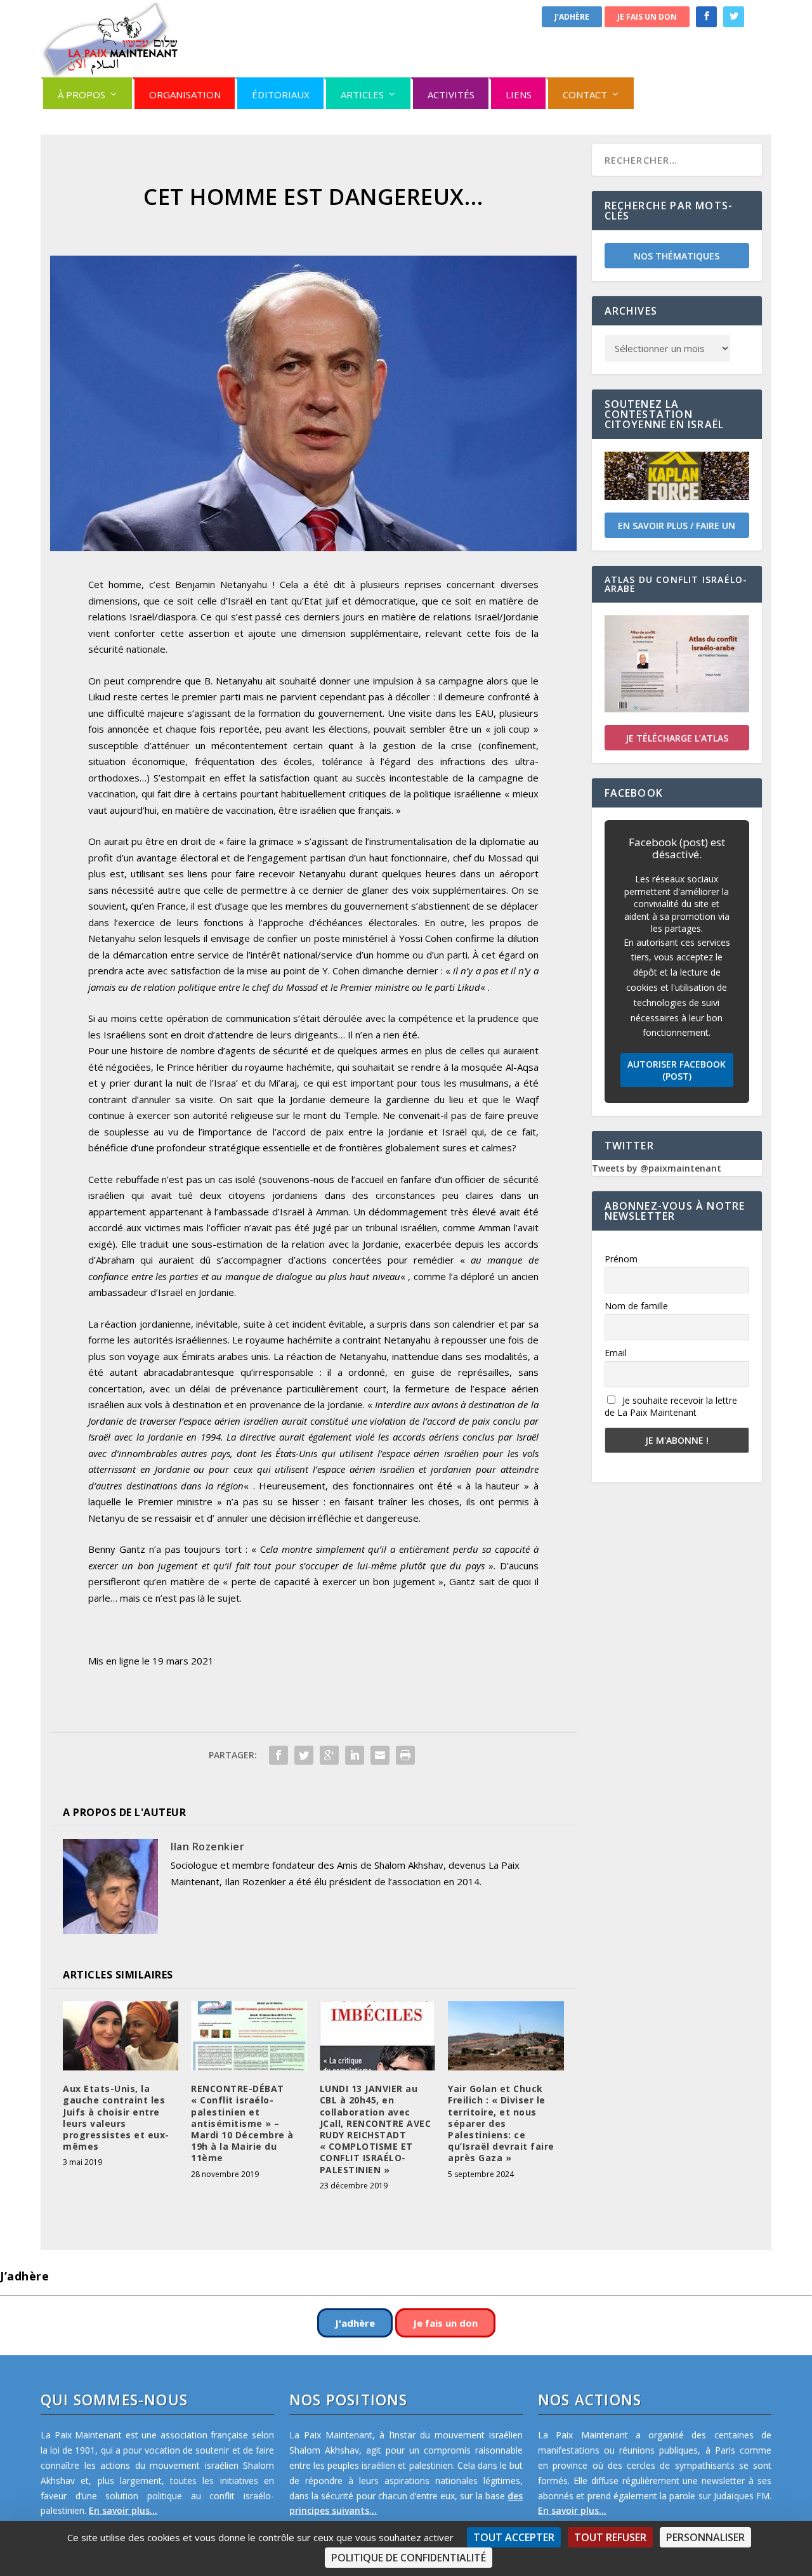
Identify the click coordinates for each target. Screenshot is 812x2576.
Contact (585, 95)
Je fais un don (647, 17)
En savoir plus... (123, 2510)
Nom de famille (636, 1306)
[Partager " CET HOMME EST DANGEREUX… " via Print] (405, 1755)
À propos (82, 95)
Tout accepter (514, 2537)
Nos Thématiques (677, 256)
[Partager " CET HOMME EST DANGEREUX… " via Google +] (329, 1755)
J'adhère (572, 17)
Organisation (185, 95)
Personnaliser (705, 2537)
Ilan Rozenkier (207, 1847)
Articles (362, 95)
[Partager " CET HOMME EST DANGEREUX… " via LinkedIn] (355, 1755)
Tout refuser (610, 2537)
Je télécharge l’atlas (677, 738)
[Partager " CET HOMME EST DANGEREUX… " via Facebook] (278, 1755)
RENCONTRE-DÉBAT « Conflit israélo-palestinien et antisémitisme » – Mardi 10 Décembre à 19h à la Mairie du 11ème (242, 2123)
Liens (519, 95)
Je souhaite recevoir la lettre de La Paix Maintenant (671, 1406)
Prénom (621, 1259)
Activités (451, 95)
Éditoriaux (281, 95)
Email (616, 1353)
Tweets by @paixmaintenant (657, 1168)
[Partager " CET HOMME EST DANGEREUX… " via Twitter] (304, 1755)
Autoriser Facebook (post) (677, 1070)
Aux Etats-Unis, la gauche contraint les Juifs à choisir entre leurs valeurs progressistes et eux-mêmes (116, 2117)
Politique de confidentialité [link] (409, 2558)
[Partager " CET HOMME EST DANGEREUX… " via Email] (380, 1755)
